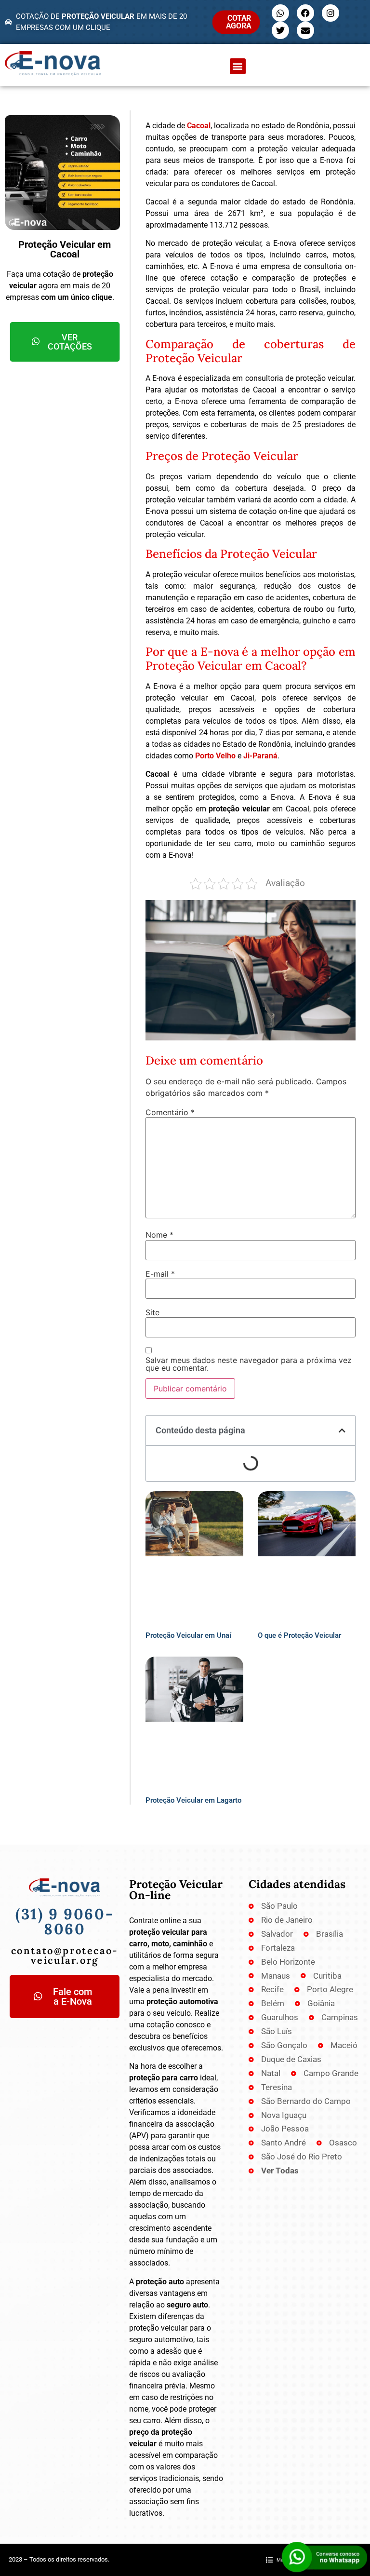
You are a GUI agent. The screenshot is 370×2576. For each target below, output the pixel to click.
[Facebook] (305, 13)
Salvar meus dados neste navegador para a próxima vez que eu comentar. (249, 1364)
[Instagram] (330, 13)
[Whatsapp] (280, 13)
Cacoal (199, 126)
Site (152, 1312)
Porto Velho (215, 756)
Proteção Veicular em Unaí (188, 1635)
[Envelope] (305, 30)
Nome (159, 1235)
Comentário (170, 1112)
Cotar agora (239, 22)
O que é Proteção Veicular (299, 1635)
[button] (238, 66)
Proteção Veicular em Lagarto (193, 1800)
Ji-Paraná (260, 756)
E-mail (160, 1274)
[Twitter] (280, 30)
